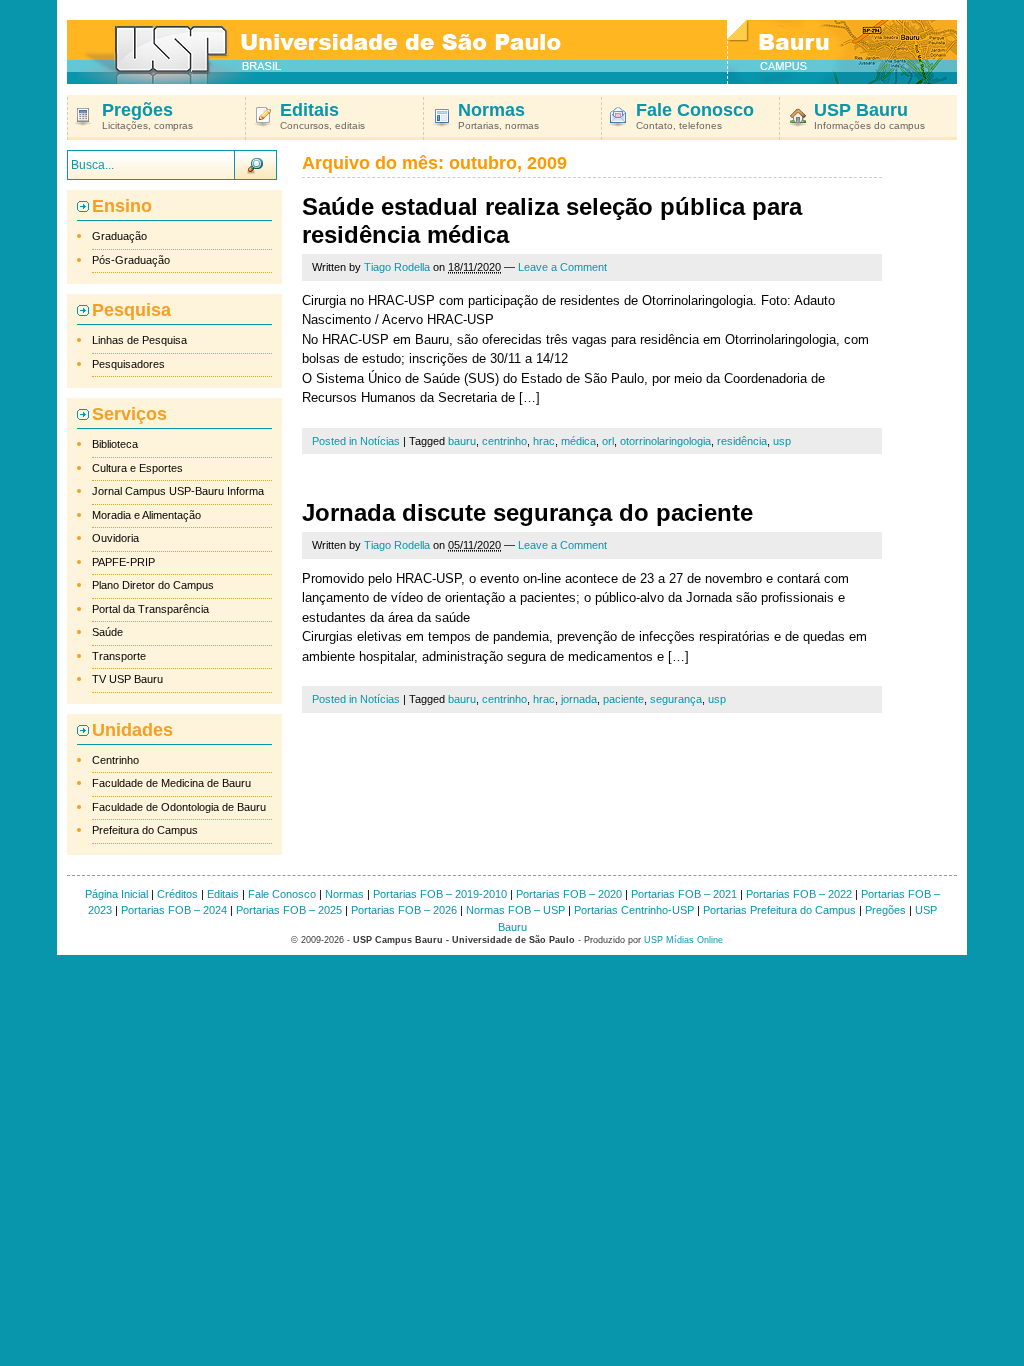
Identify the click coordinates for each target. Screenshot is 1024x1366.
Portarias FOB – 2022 (799, 894)
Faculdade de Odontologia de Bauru (179, 807)
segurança (676, 699)
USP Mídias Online (683, 940)
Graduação (119, 236)
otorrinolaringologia (665, 441)
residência (742, 441)
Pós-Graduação (131, 260)
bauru (462, 441)
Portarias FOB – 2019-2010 (440, 894)
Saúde (107, 632)
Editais (223, 894)
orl (608, 441)
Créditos (177, 894)
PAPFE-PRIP (123, 562)
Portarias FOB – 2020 (569, 894)
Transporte (119, 656)
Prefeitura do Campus (145, 830)
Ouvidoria (115, 538)
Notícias (380, 441)
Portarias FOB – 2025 (289, 910)
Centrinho (115, 760)
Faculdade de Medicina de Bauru (171, 783)
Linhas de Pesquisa (139, 340)
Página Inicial (116, 894)
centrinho (504, 441)
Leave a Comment (562, 267)
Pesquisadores (128, 364)
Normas (344, 894)
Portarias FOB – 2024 (174, 910)
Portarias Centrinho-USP (634, 910)
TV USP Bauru (127, 679)
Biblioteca (115, 444)
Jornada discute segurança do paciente (527, 512)
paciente (623, 699)
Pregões (885, 910)
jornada (579, 699)
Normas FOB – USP (515, 910)
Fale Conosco (282, 894)
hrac (544, 441)
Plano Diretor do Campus (153, 585)
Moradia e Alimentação (146, 515)
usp (782, 441)
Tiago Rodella (397, 267)
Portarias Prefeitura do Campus (779, 910)
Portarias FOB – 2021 (684, 894)
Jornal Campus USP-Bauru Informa (178, 491)
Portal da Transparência (150, 609)
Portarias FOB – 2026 (404, 910)
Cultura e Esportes (137, 468)
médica (578, 441)
